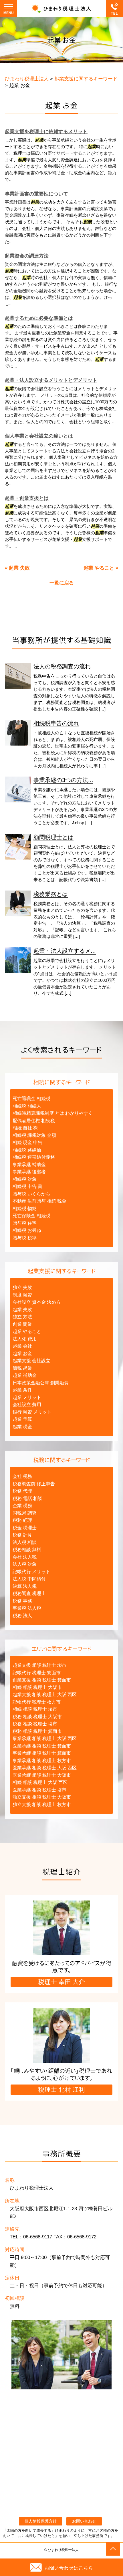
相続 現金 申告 (27, 1142)
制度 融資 (22, 1295)
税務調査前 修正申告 (34, 1484)
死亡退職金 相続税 (31, 1099)
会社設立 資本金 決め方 (37, 1302)
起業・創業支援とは (27, 498)
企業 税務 (22, 1506)
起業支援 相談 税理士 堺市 (39, 1665)
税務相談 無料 (27, 1550)
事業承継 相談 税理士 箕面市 (42, 1753)
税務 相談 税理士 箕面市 (37, 1731)
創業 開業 (22, 1324)
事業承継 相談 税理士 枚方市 (42, 1761)
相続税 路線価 (27, 1150)
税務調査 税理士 (29, 1593)
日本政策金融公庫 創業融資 (41, 1383)
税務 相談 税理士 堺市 (35, 1724)
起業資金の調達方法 (27, 256)
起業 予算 (22, 1419)
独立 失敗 (22, 1287)
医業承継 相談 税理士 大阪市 (42, 1775)
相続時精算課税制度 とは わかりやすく (53, 1113)
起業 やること (27, 1331)
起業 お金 (22, 1353)
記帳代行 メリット (31, 1572)
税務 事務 (22, 1601)
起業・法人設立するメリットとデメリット (51, 380)
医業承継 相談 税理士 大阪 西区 (45, 1768)
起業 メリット (27, 1397)
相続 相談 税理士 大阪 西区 (40, 1782)
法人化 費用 (25, 1339)
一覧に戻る (62, 583)
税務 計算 (22, 1535)
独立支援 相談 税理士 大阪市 (42, 1797)
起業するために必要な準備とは (39, 318)
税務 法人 (22, 1616)
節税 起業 (22, 1368)
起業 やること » (101, 568)
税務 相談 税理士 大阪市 (37, 1717)
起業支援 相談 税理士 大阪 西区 (45, 1695)
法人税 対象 (25, 1564)
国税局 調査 (25, 1513)
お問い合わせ (84, 2521)
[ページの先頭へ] (113, 2549)
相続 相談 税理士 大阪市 (37, 1687)
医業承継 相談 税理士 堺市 (39, 1790)
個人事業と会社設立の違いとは (39, 436)
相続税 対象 (25, 1179)
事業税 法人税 (27, 1608)
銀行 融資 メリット (32, 1412)
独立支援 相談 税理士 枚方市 (42, 1804)
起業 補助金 (25, 1375)
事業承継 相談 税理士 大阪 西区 (45, 1738)
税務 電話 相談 (27, 1498)
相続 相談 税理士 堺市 (35, 1709)
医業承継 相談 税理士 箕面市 (42, 1746)
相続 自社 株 (25, 1128)
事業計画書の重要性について (36, 194)
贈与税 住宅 (25, 1223)
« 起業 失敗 (17, 568)
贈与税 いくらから (31, 1194)
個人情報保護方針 (41, 2521)
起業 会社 (22, 1346)
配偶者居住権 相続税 (34, 1121)
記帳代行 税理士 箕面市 (37, 1673)
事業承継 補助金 (29, 1165)
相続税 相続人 (27, 1106)
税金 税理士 (25, 1528)
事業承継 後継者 (29, 1172)
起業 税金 (22, 1427)
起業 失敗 (22, 1310)
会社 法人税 (25, 1557)
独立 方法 (22, 1317)
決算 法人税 (25, 1586)
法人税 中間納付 (29, 1579)
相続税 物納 (25, 1208)
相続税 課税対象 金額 (34, 1135)
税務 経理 (22, 1520)
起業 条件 (22, 1390)
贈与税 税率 (25, 1238)
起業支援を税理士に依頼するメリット (46, 132)
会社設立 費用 (27, 1405)
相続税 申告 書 (27, 1186)
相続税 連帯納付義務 (34, 1157)
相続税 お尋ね (27, 1230)
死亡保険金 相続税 (31, 1216)
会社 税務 (22, 1476)
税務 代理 (22, 1491)
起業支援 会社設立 (31, 1361)
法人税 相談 (25, 1542)
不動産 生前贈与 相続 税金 (39, 1201)
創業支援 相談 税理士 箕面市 (42, 1680)
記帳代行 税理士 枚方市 (37, 1702)
